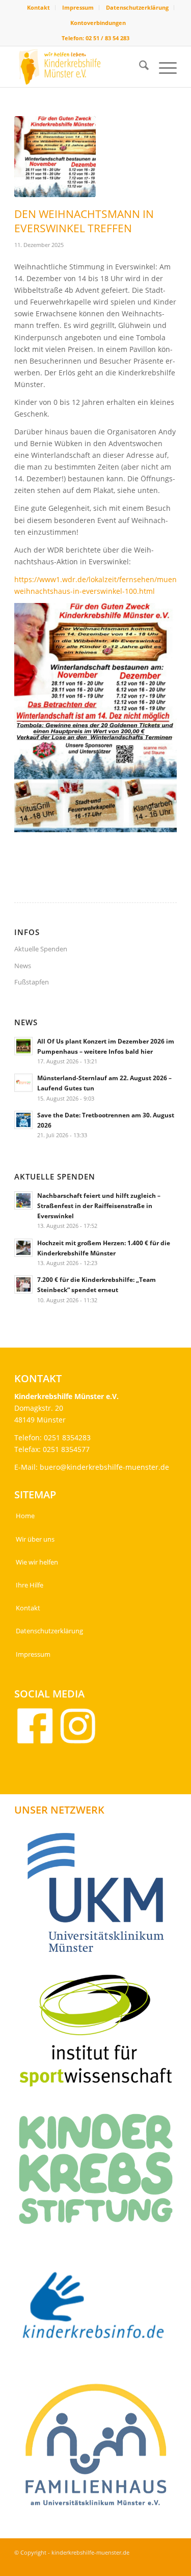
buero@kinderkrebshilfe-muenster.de (104, 1467)
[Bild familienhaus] (100, 2449)
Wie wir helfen (37, 1562)
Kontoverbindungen (98, 23)
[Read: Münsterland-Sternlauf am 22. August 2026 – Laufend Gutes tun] (23, 1083)
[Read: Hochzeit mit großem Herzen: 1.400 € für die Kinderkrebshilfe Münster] (23, 1248)
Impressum (78, 7)
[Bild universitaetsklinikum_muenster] (100, 1896)
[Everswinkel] (55, 157)
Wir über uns (35, 1539)
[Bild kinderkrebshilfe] (100, 2311)
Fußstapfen (32, 982)
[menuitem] (39, 8)
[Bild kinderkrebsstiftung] (100, 2172)
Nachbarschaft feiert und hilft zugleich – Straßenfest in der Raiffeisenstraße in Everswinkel (99, 1205)
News (23, 966)
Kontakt (38, 7)
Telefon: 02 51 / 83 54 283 (95, 38)
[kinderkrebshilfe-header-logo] (79, 67)
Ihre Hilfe (30, 1585)
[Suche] (139, 67)
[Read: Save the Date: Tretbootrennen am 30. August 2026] (23, 1120)
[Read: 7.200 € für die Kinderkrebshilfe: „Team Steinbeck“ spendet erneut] (23, 1284)
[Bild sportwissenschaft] (100, 2034)
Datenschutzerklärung (137, 7)
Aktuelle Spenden (41, 949)
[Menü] (163, 67)
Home (25, 1516)
